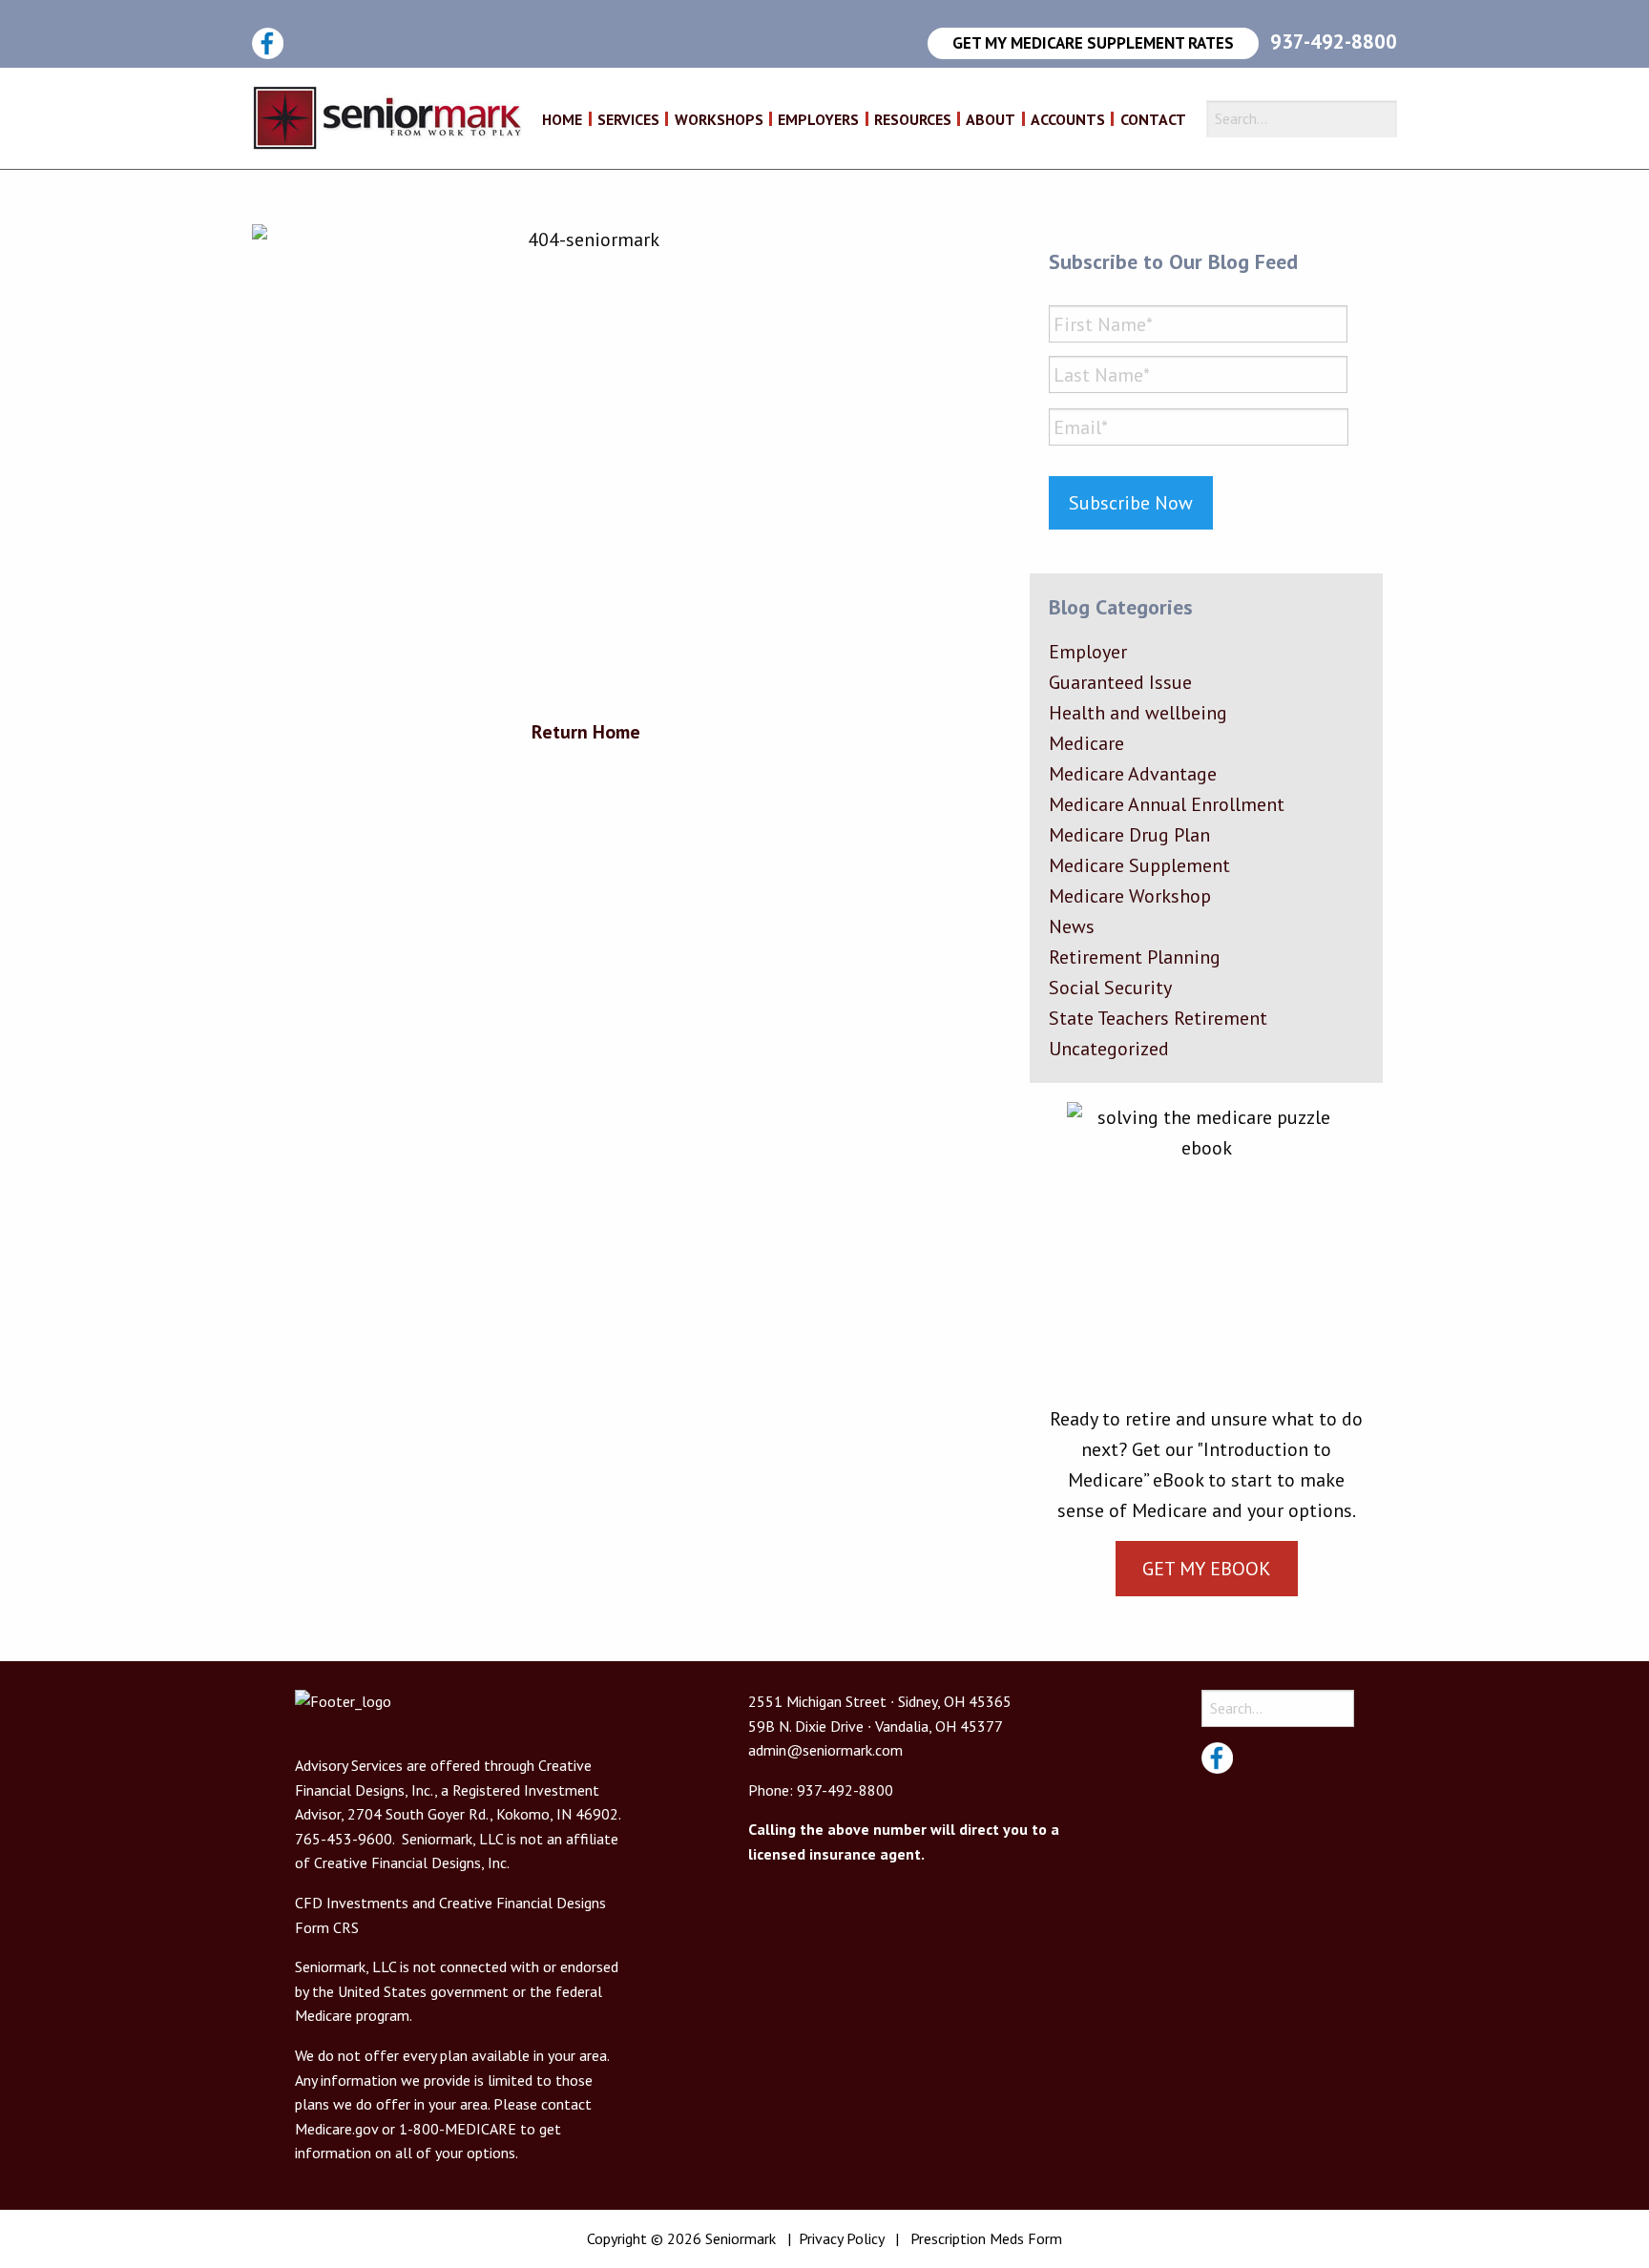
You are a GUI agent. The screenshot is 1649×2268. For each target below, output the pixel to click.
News (1072, 926)
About (991, 120)
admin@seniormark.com (825, 1750)
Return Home (586, 732)
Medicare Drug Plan (1129, 835)
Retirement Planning (1135, 957)
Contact (1153, 120)
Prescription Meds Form (986, 2238)
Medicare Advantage (1133, 774)
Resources (913, 120)
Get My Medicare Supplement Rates (1093, 43)
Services (628, 120)
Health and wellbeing (1138, 713)
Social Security (1110, 988)
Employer (1088, 652)
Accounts (1068, 120)
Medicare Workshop (1130, 896)
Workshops (719, 120)
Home (562, 120)
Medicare (1086, 743)
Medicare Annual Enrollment (1167, 804)
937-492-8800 (1334, 42)
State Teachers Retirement (1158, 1018)
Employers (818, 120)
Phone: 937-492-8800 (821, 1790)
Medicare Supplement (1139, 865)
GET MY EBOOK (1207, 1569)
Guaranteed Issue (1120, 682)
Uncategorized (1109, 1049)
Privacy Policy (841, 2238)
